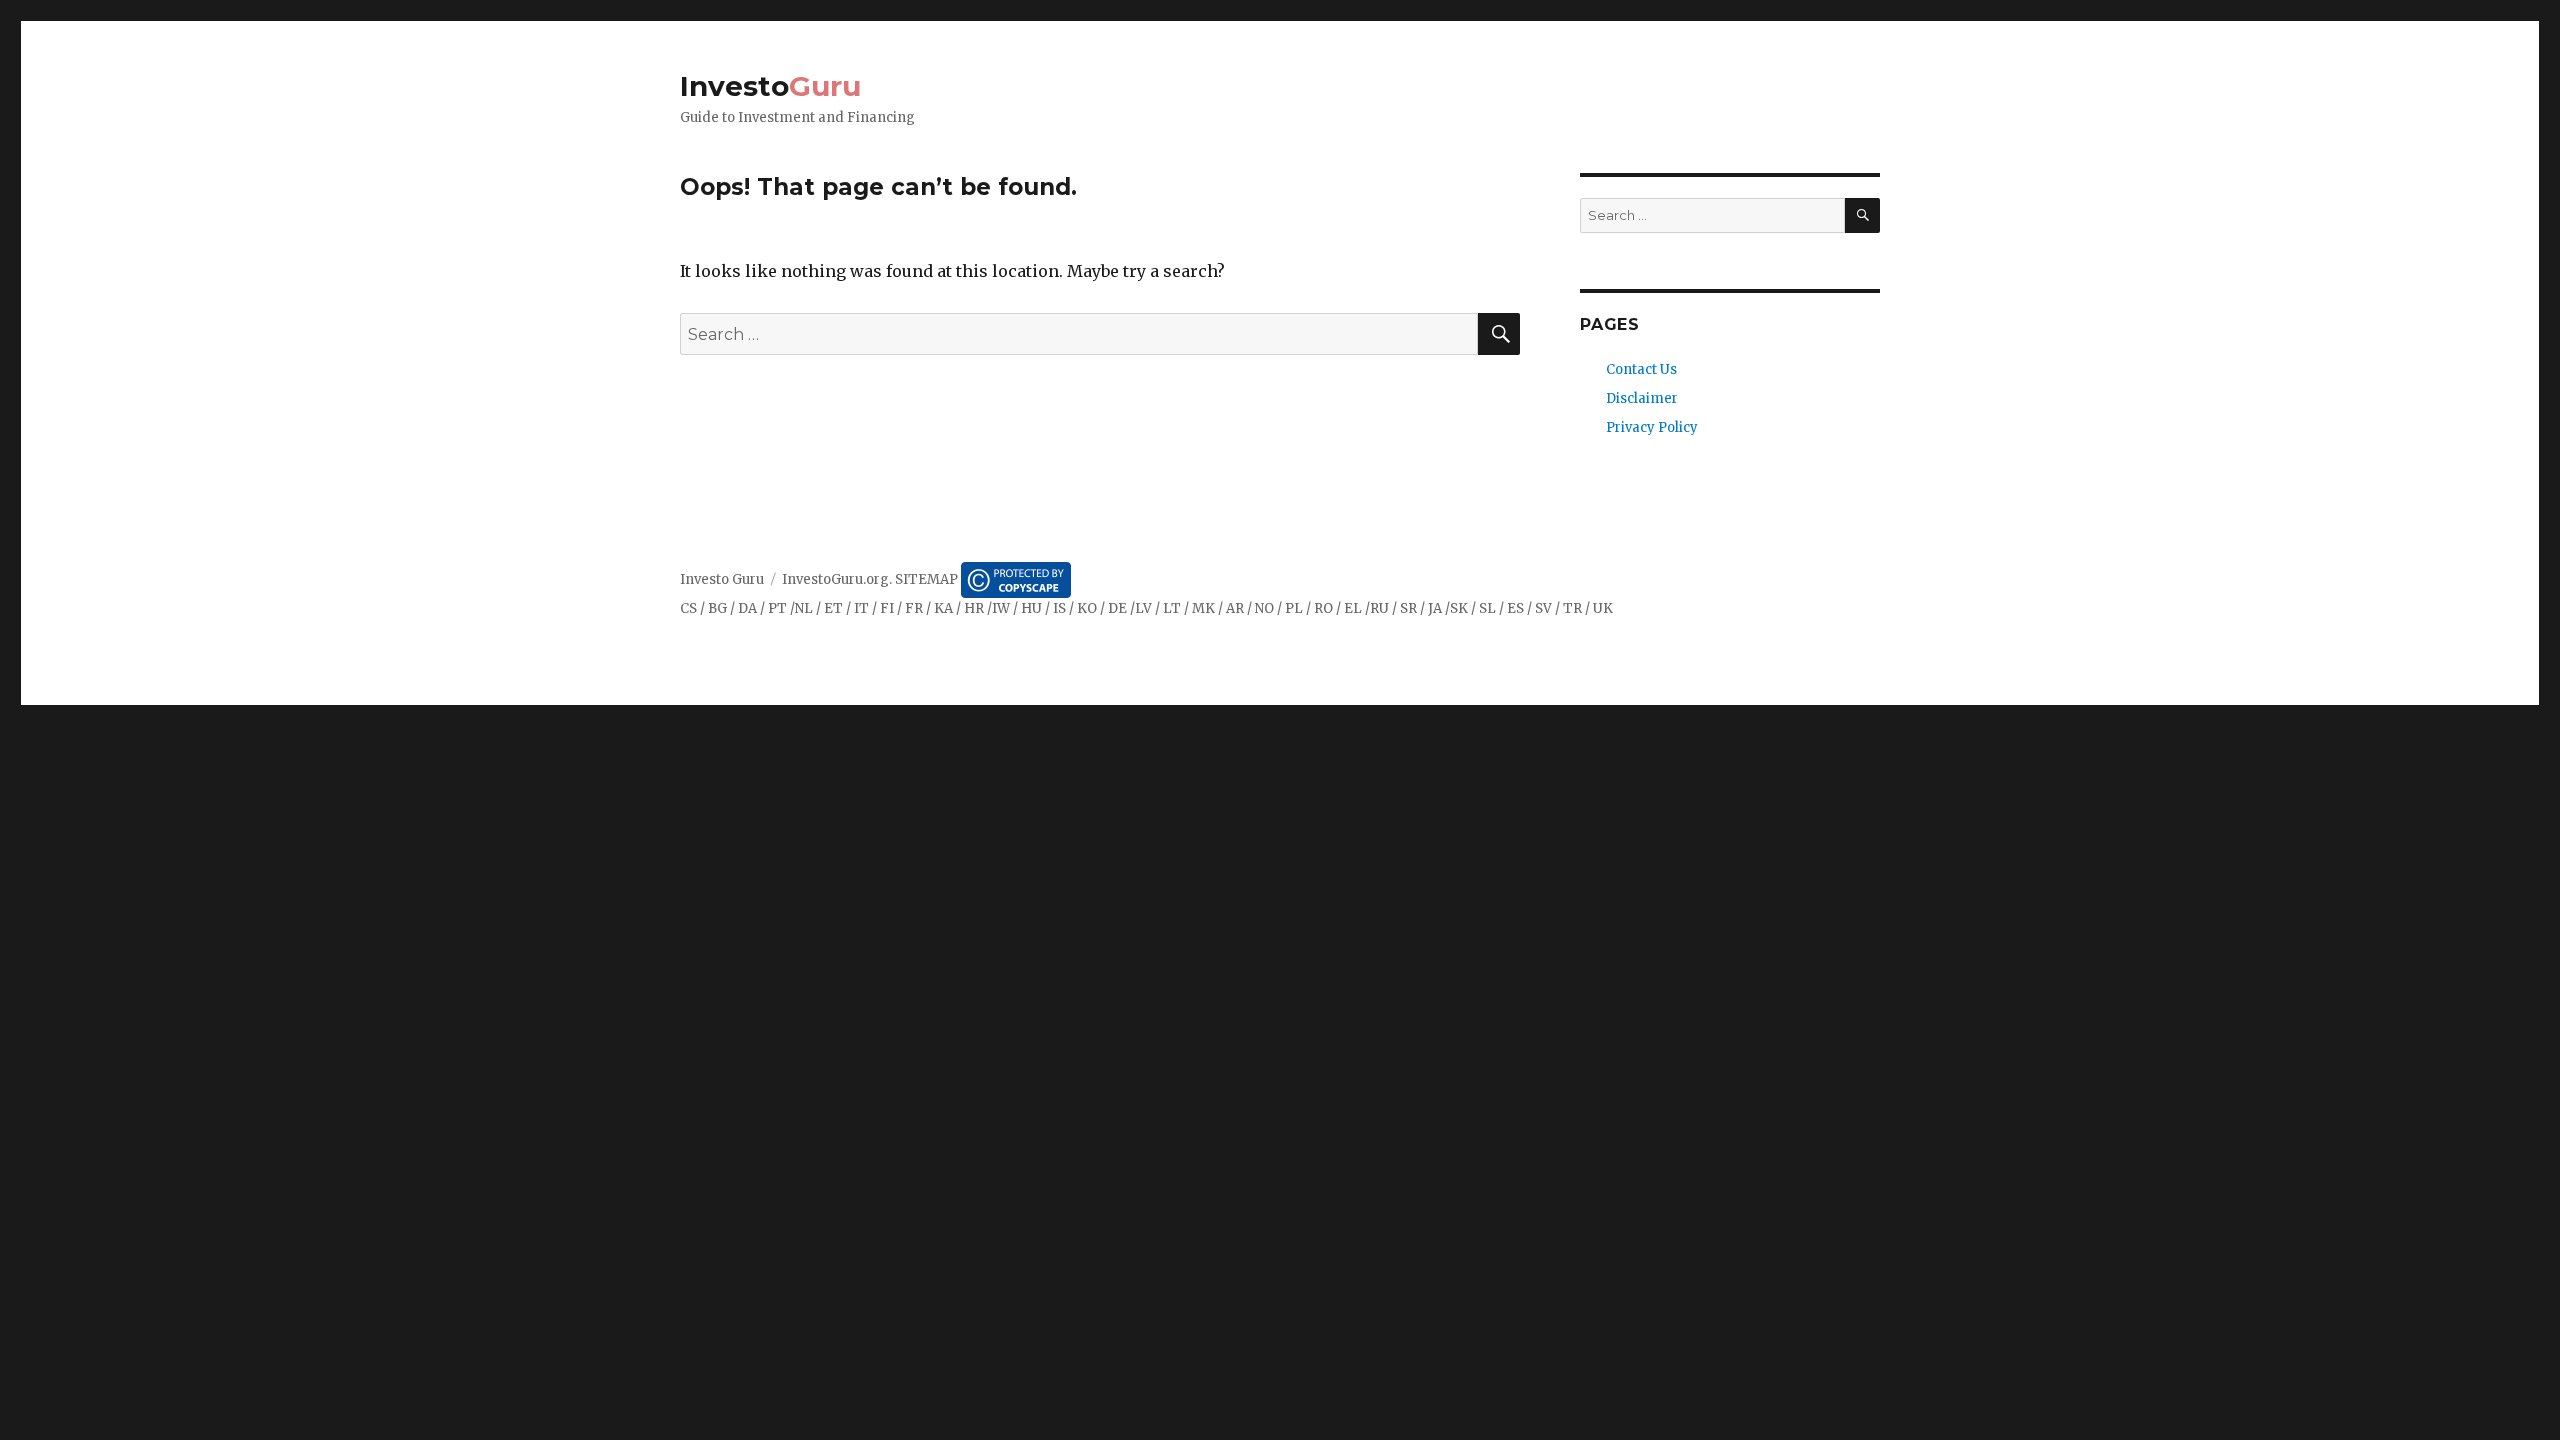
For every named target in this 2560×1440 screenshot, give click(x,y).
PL (1294, 608)
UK (1603, 608)
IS (1059, 608)
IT (861, 608)
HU (1031, 608)
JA (1435, 608)
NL (804, 608)
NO (1264, 608)
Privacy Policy (1652, 427)
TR (1572, 608)
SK (1459, 608)
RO (1323, 608)
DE (1117, 608)
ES (1515, 608)
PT (777, 608)
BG (717, 608)
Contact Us (1641, 369)
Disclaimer (1642, 398)
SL (1487, 608)
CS (688, 608)
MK (1203, 608)
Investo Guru (722, 579)
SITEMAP (926, 579)
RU (1379, 608)
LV (1143, 608)
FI (887, 608)
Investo (770, 86)
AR (1235, 608)
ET (833, 608)
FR (914, 608)
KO (1087, 608)
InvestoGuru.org (835, 579)
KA (943, 608)
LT (1172, 608)
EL (1353, 608)
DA (747, 608)
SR (1408, 608)
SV (1543, 608)
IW (1001, 608)
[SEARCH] (1862, 215)
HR (974, 608)
